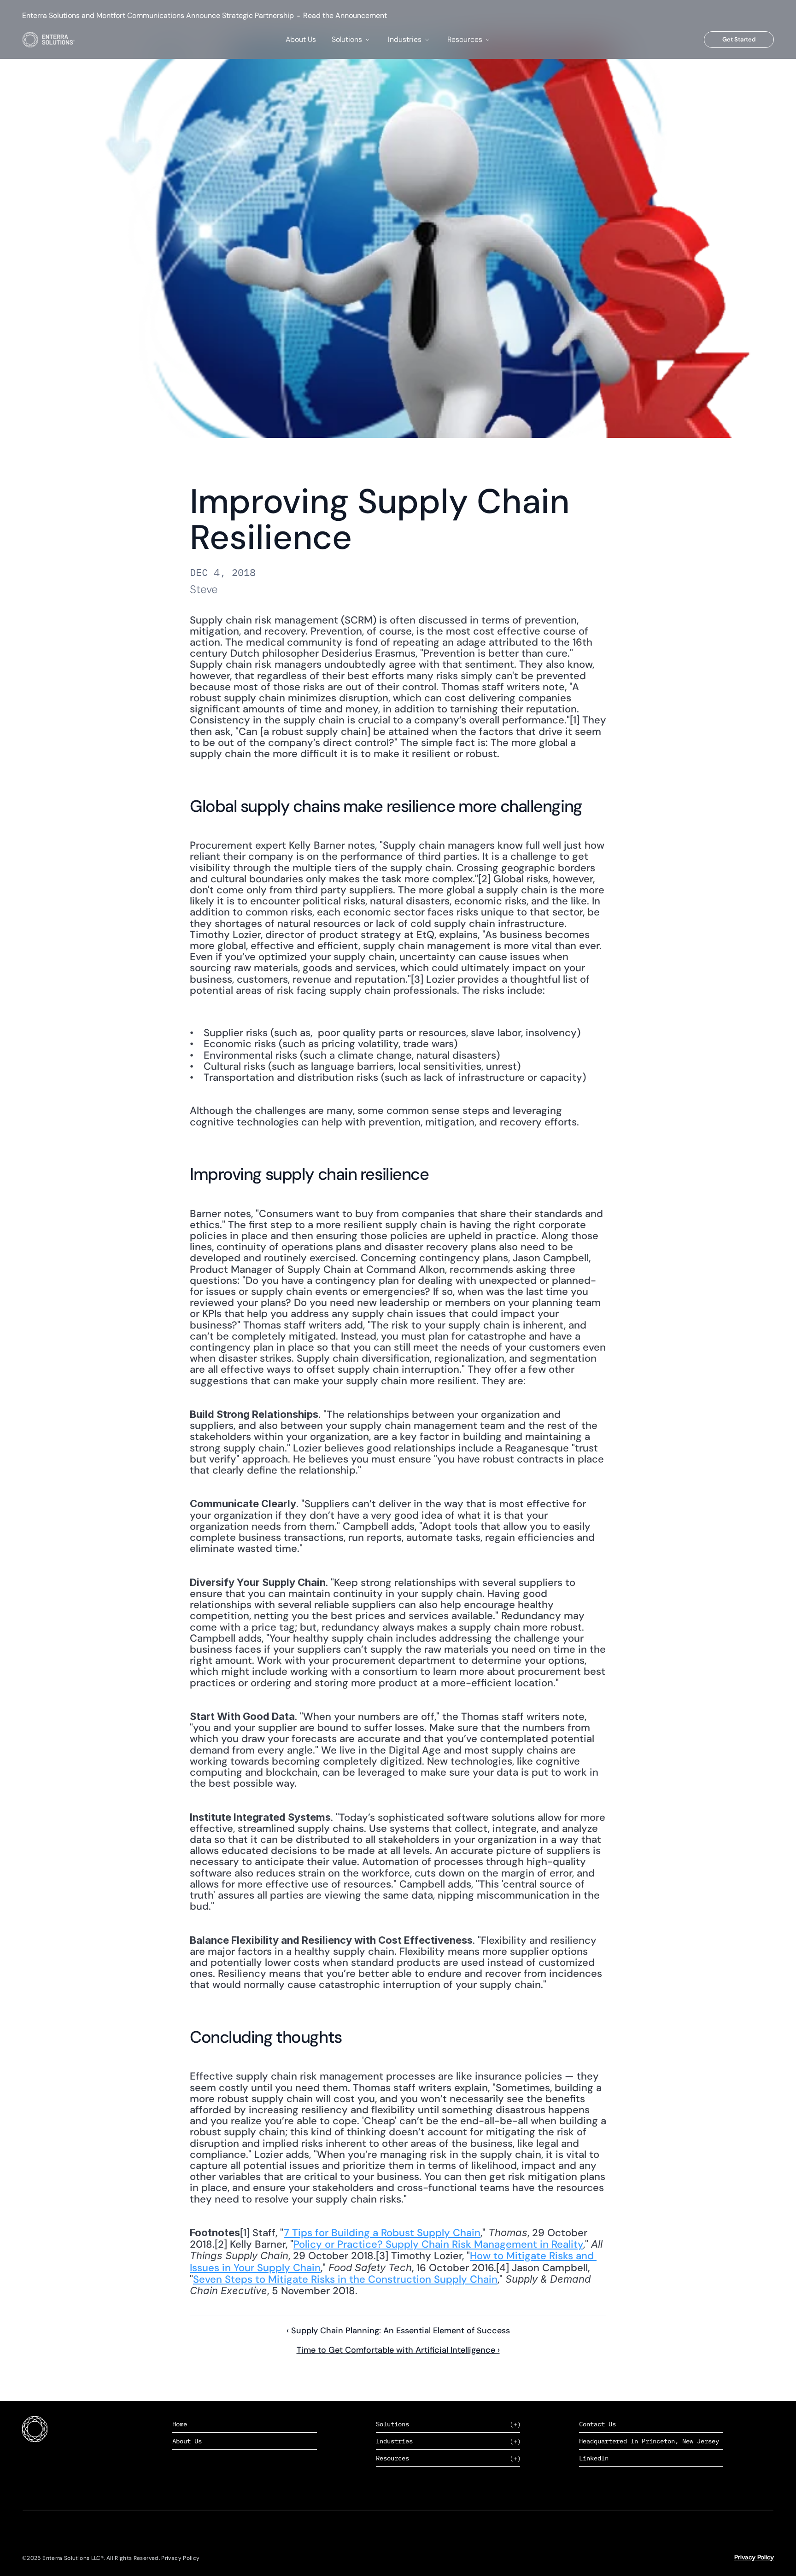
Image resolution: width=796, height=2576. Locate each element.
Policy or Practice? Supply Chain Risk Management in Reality (438, 2244)
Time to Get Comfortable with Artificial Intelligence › (398, 2350)
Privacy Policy (754, 2557)
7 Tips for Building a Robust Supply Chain (382, 2233)
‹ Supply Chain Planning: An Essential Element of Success (398, 2331)
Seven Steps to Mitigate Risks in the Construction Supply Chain (345, 2279)
